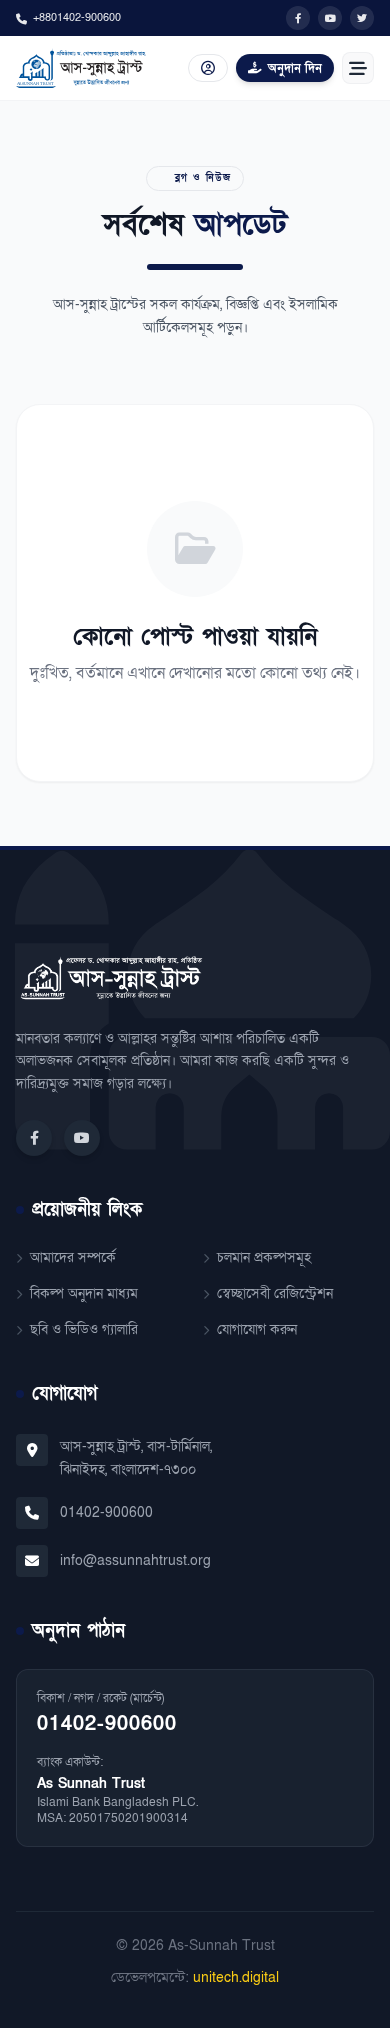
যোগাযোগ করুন (257, 1329)
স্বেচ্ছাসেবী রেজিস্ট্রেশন (275, 1293)
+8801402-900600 (77, 17)
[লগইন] (208, 68)
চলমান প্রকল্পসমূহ (264, 1257)
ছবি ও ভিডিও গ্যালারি (84, 1329)
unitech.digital (236, 1977)
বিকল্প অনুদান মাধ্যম (84, 1293)
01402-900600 (106, 1512)
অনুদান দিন (295, 68)
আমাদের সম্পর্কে (73, 1257)
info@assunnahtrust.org (135, 1560)
